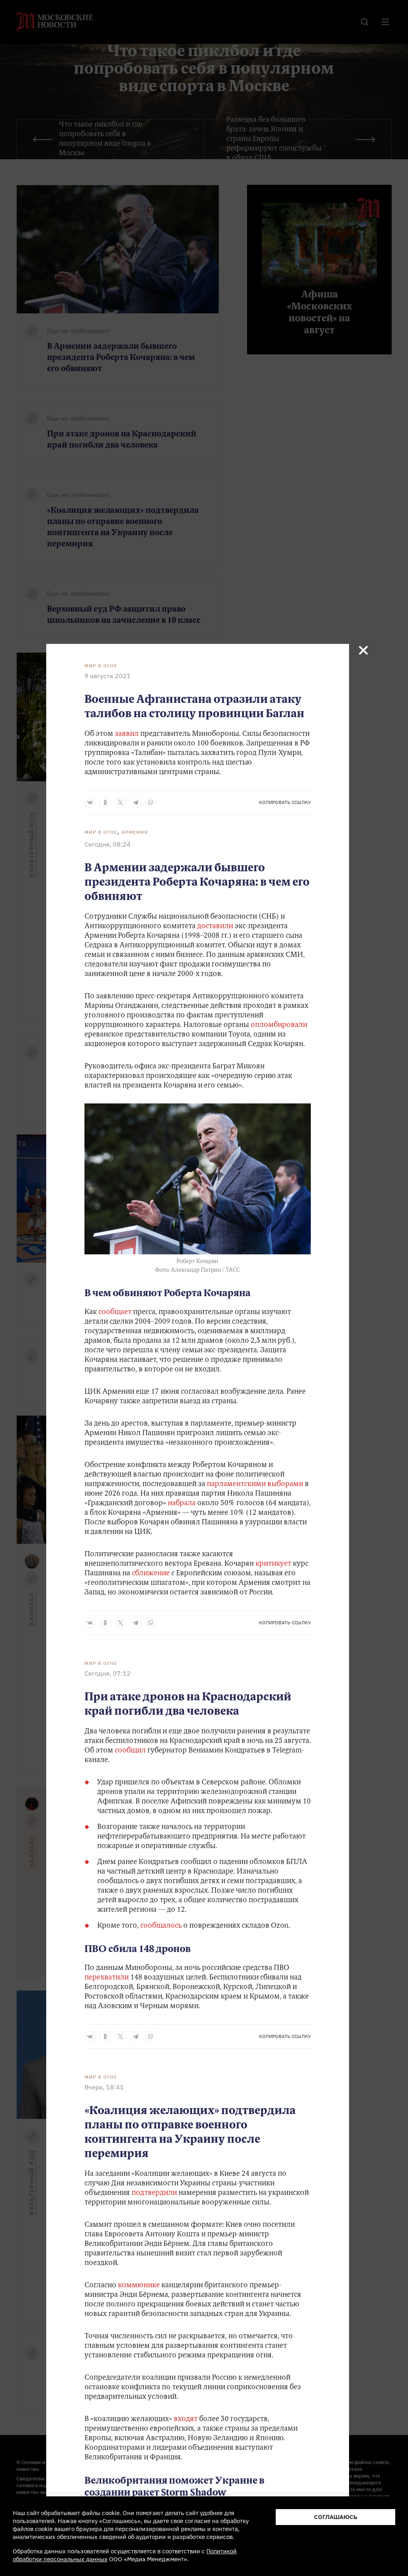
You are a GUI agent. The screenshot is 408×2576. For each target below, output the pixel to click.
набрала (182, 1504)
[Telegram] (135, 802)
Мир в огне (101, 666)
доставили (215, 927)
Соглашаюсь (336, 2517)
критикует (273, 1564)
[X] (120, 802)
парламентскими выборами (255, 1485)
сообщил (130, 1751)
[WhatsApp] (151, 802)
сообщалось (161, 1926)
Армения (135, 832)
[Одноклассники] (105, 802)
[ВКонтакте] (90, 802)
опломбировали (279, 1025)
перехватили (107, 1978)
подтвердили (154, 2193)
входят (186, 2420)
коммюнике (139, 2286)
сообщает (115, 1312)
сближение (151, 1574)
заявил (127, 734)
